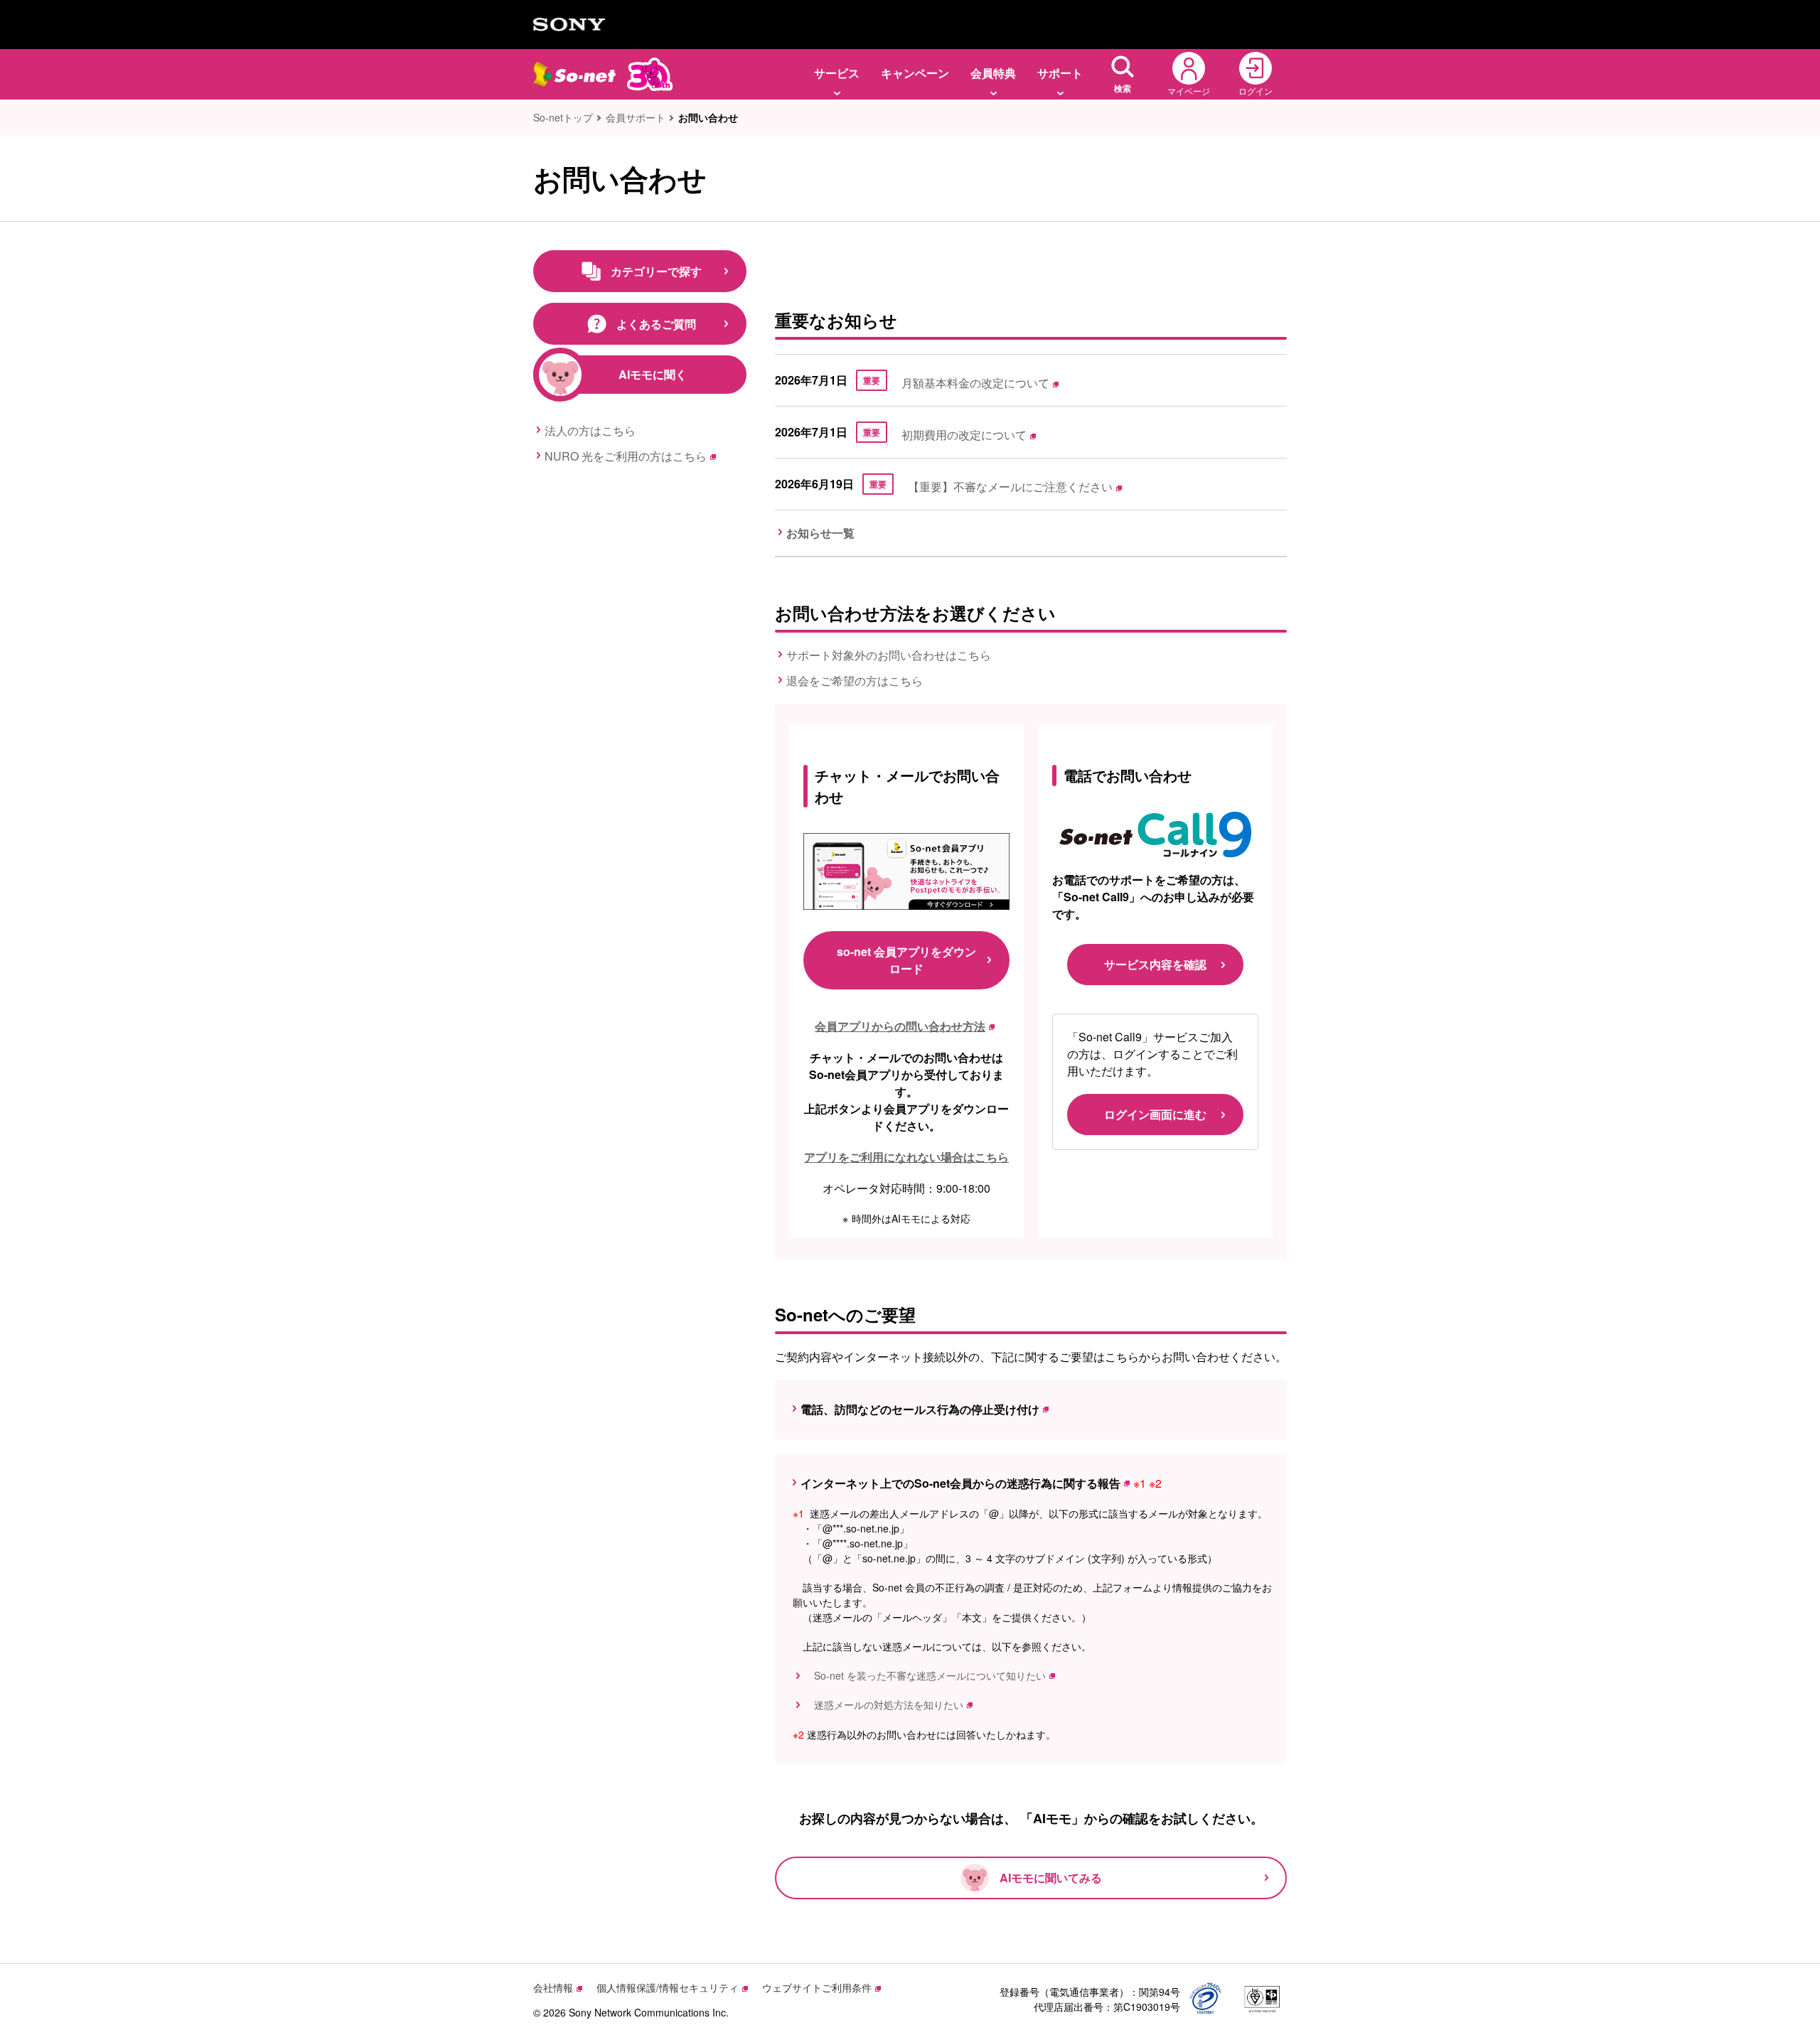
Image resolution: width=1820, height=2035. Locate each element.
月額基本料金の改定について (975, 383)
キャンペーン (915, 73)
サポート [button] (1060, 73)
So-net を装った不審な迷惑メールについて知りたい (925, 1675)
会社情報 (553, 1987)
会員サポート (636, 117)
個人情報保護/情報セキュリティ (668, 1987)
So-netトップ (563, 117)
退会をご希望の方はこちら (855, 681)
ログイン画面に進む (1155, 1114)
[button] (1123, 74)
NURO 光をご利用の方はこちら (626, 456)
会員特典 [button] (993, 73)
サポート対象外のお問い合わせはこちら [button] (889, 655)
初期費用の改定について (964, 435)
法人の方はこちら (590, 430)
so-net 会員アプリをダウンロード (906, 960)
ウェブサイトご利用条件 (817, 1987)
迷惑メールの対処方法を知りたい (884, 1704)
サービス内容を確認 (1155, 964)
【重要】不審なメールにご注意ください (1010, 487)
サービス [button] (837, 73)
